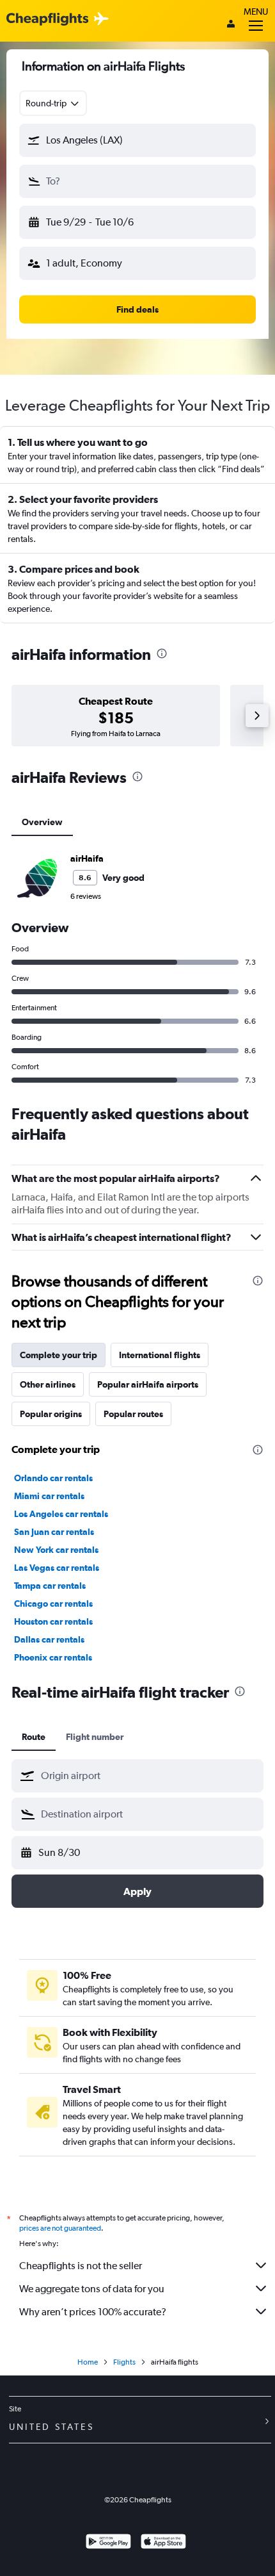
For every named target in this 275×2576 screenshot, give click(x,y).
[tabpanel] (137, 967)
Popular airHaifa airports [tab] (148, 1384)
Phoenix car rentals (53, 1657)
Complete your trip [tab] (59, 1355)
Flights (124, 2362)
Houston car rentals (53, 1621)
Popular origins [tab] (51, 1414)
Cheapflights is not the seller (81, 2266)
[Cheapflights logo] (47, 20)
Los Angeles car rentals (61, 1514)
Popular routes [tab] (133, 1414)
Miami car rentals (49, 1496)
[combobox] (53, 103)
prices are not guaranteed (60, 2228)
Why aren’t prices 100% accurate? (93, 2312)
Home (88, 2362)
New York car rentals (56, 1550)
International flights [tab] (160, 1355)
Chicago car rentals (53, 1604)
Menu (256, 12)
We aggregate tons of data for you (92, 2289)
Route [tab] (34, 1737)
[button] (137, 140)
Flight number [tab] (95, 1737)
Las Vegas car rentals (57, 1568)
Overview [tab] (42, 822)
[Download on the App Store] (163, 2543)
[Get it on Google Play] (108, 2543)
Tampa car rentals (50, 1586)
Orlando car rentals (53, 1478)
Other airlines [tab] (48, 1384)
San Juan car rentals (54, 1532)
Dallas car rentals (49, 1639)
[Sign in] (231, 25)
